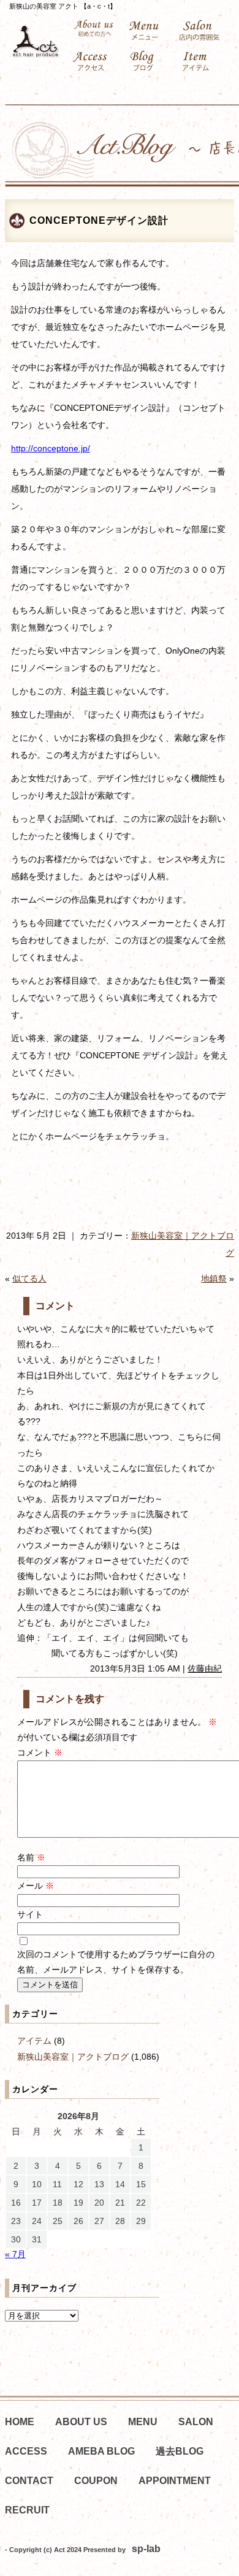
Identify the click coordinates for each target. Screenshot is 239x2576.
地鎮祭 (214, 1278)
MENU (143, 2422)
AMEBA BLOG (101, 2451)
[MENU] (147, 31)
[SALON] (201, 31)
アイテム (34, 2041)
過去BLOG (180, 2451)
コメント (40, 1752)
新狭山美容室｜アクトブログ (73, 2057)
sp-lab (146, 2549)
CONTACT (29, 2481)
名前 (31, 1857)
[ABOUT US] (94, 29)
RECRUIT (27, 2510)
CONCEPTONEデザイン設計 (99, 220)
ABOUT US (81, 2422)
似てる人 (29, 1278)
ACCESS (26, 2451)
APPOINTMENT (175, 2481)
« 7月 (15, 2254)
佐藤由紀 (205, 1668)
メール (36, 1886)
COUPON (96, 2481)
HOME (20, 2422)
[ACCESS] (94, 61)
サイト (30, 1914)
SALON (196, 2422)
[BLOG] (147, 61)
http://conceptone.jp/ (51, 448)
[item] (201, 61)
